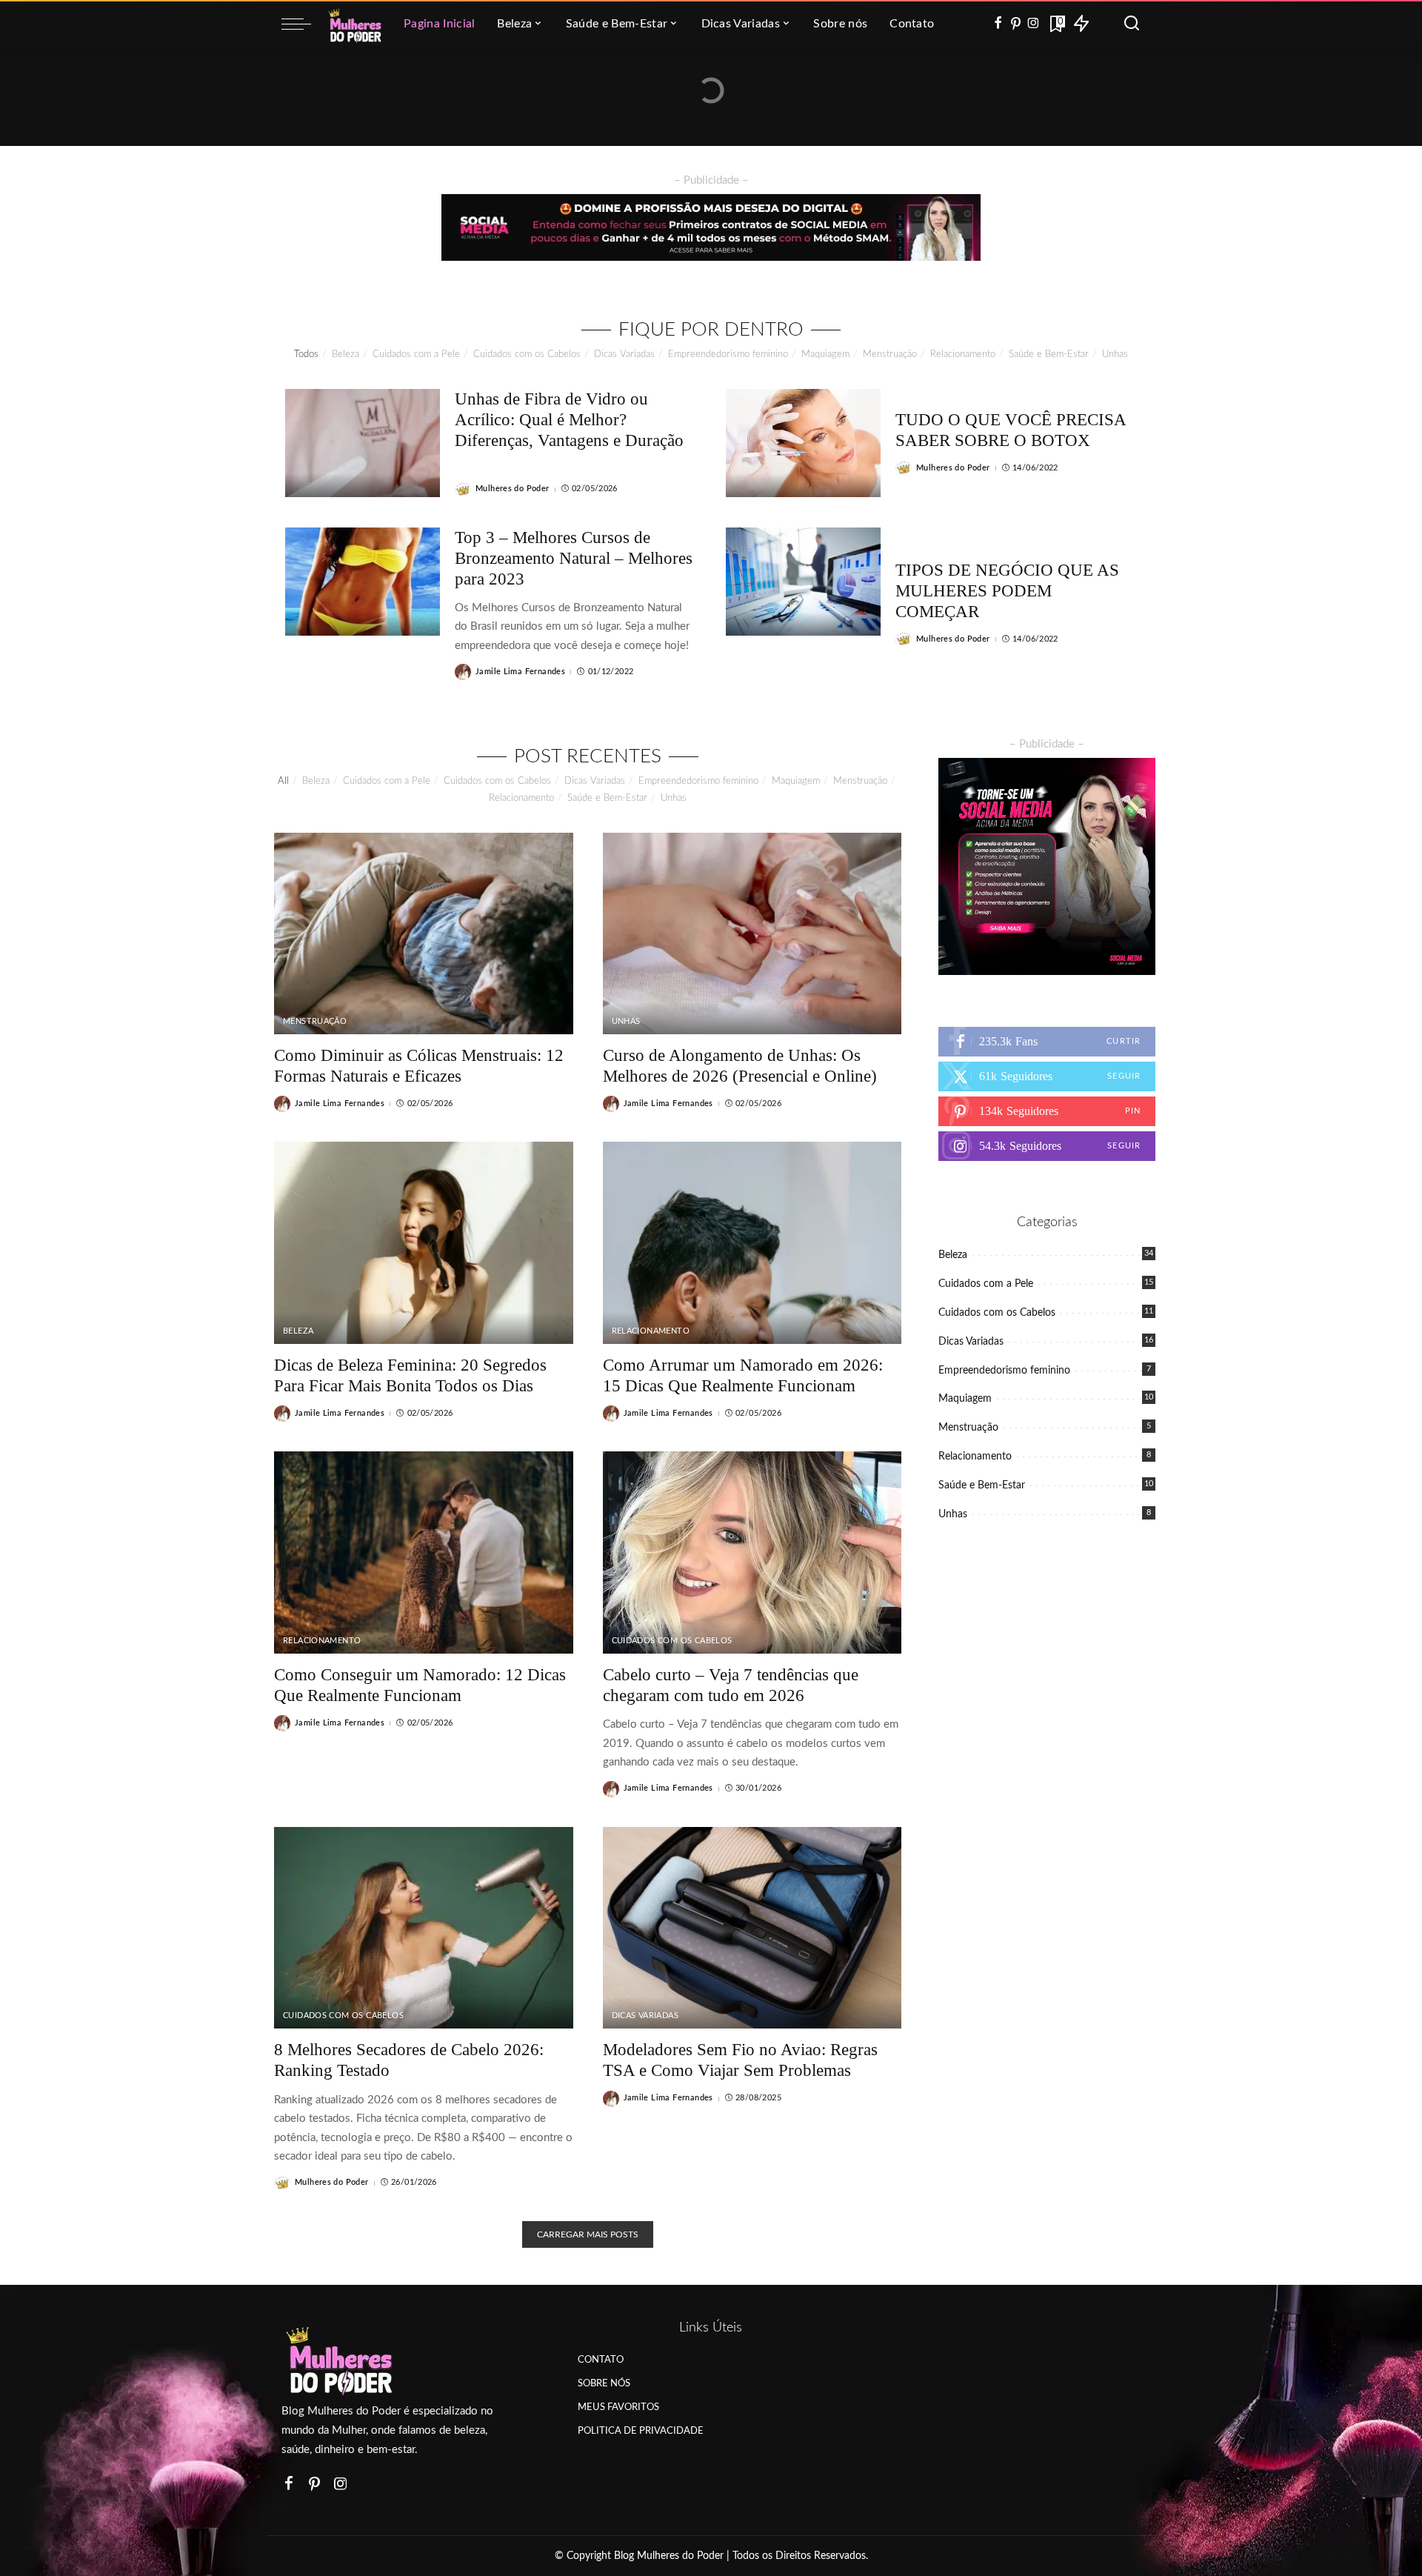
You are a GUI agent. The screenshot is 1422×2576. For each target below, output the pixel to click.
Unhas (1115, 355)
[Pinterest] (1016, 24)
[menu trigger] (304, 24)
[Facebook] (998, 24)
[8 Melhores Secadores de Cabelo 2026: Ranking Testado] (424, 1928)
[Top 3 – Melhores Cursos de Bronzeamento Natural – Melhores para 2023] (363, 582)
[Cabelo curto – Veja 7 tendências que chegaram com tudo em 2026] (752, 1552)
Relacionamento (963, 355)
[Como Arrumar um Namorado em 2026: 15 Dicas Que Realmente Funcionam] (752, 1243)
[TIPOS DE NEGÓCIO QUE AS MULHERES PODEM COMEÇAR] (803, 582)
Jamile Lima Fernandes (520, 672)
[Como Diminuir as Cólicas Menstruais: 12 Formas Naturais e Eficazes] (424, 934)
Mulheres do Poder (513, 489)
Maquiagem (825, 355)
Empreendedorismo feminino (728, 355)
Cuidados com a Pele (416, 355)
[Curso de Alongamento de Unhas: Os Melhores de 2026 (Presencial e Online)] (752, 934)
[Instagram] (1034, 24)
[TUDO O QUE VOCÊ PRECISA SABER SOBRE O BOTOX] (803, 443)
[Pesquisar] (1132, 24)
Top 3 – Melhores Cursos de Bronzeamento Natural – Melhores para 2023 (574, 558)
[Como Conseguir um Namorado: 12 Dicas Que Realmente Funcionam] (424, 1552)
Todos (306, 355)
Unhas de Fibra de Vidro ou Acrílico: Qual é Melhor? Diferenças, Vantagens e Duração (569, 420)
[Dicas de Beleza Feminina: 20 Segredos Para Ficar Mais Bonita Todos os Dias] (424, 1243)
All (283, 781)
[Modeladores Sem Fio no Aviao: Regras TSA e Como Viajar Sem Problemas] (752, 1928)
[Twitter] (1047, 1076)
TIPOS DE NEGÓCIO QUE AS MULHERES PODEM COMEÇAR (1007, 591)
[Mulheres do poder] (354, 24)
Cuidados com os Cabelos (527, 355)
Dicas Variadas (624, 355)
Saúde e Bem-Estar (1049, 355)
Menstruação (890, 355)
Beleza (346, 355)
